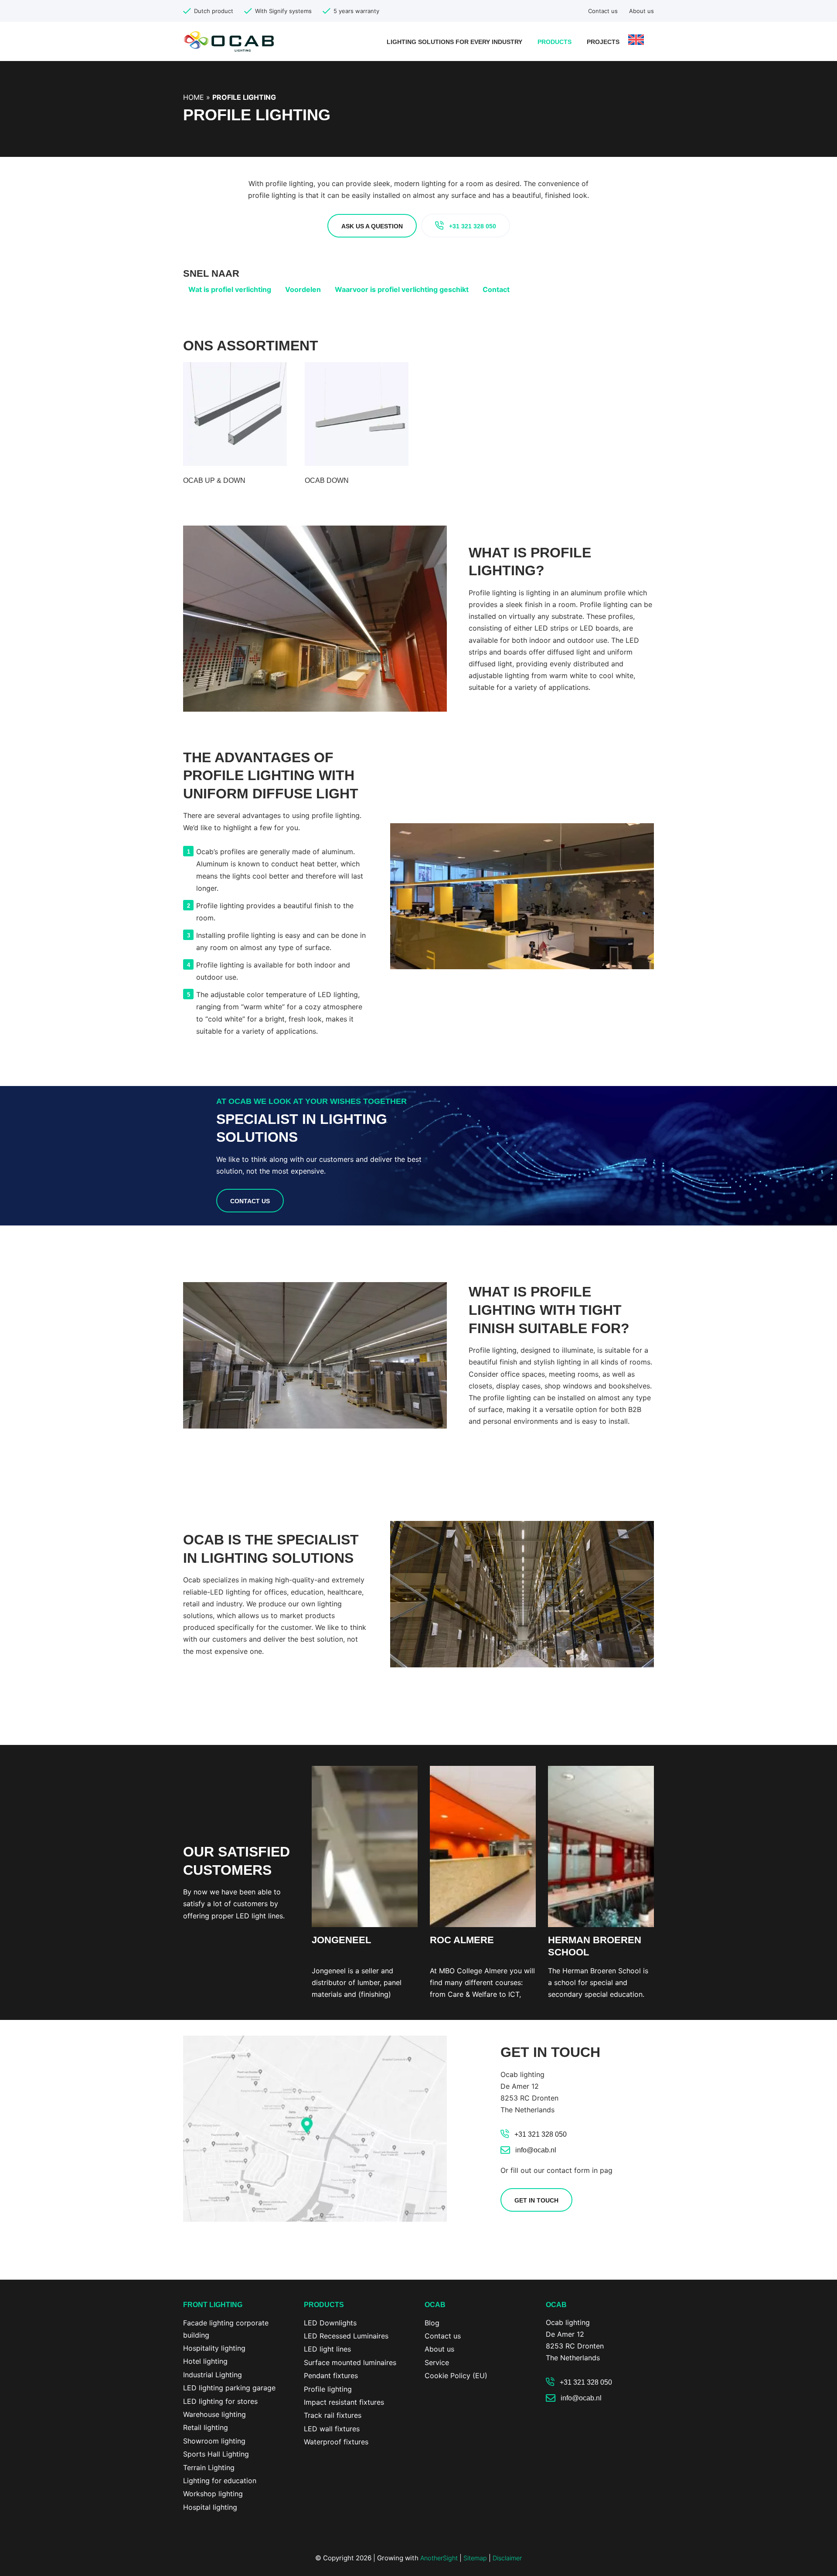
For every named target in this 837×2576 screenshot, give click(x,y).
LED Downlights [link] (330, 2323)
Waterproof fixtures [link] (336, 2442)
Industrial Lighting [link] (213, 2375)
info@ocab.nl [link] (536, 2150)
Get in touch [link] (536, 2200)
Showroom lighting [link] (214, 2441)
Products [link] (555, 42)
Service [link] (437, 2362)
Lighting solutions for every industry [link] (454, 42)
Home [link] (194, 97)
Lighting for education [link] (220, 2481)
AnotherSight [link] (439, 2558)
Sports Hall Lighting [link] (216, 2454)
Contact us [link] (603, 11)
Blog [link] (432, 2323)
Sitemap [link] (475, 2558)
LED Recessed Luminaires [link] (346, 2336)
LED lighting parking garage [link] (229, 2388)
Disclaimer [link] (507, 2558)
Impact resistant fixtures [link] (344, 2402)
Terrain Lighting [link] (209, 2467)
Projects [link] (603, 42)
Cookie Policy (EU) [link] (456, 2376)
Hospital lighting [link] (210, 2507)
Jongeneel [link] (341, 1940)
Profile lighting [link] (328, 2389)
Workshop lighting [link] (213, 2494)
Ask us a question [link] (372, 226)
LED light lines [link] (327, 2349)
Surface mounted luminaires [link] (350, 2362)
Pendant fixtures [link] (331, 2376)
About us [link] (641, 11)
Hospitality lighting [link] (214, 2348)
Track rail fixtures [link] (333, 2415)
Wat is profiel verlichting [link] (230, 289)
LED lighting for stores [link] (220, 2401)
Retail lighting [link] (206, 2427)
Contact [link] (496, 289)
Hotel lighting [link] (205, 2361)
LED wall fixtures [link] (332, 2429)
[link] (229, 41)
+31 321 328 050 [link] (473, 226)
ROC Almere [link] (462, 1940)
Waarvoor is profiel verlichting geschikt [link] (402, 289)
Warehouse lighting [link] (214, 2414)
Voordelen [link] (303, 289)
